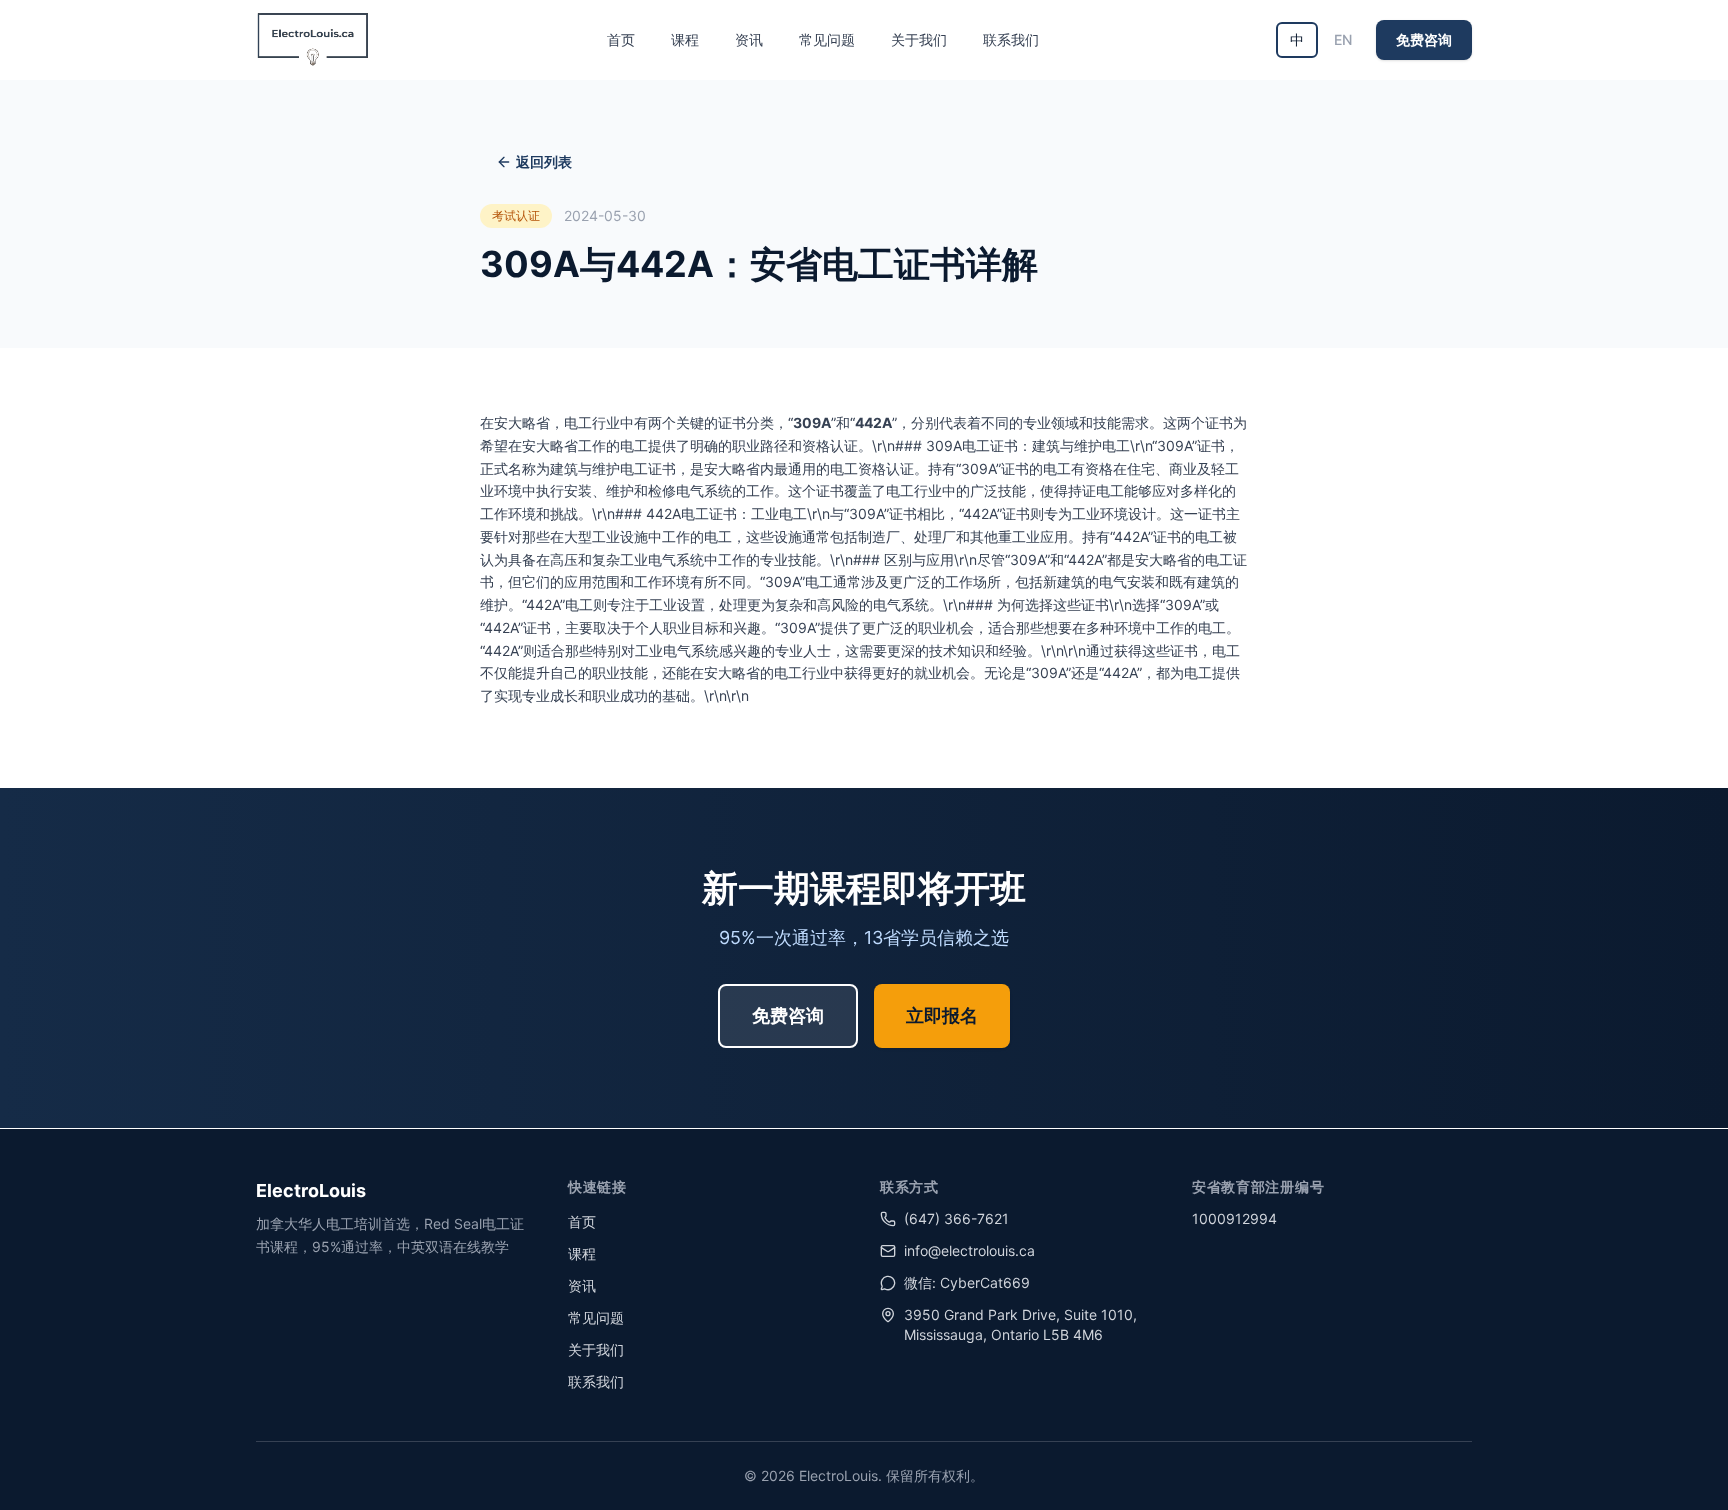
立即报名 (942, 1015)
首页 (621, 39)
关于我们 (919, 39)
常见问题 (827, 39)
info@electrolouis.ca (969, 1250)
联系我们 (1011, 39)
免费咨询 (1424, 39)
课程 (685, 39)
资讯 (749, 39)
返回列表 (544, 161)
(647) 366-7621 (956, 1218)
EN (1343, 39)
